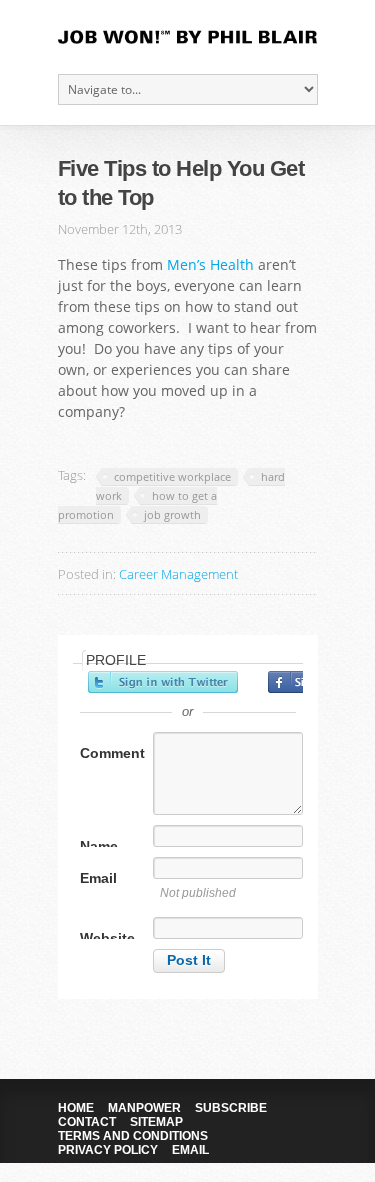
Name (99, 846)
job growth (172, 514)
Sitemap (156, 1122)
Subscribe (231, 1108)
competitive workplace (172, 476)
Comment (112, 753)
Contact (87, 1122)
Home (76, 1108)
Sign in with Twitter (163, 682)
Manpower (144, 1108)
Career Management (178, 574)
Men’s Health (210, 264)
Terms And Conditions (133, 1136)
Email (98, 878)
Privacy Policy (108, 1150)
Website (107, 938)
